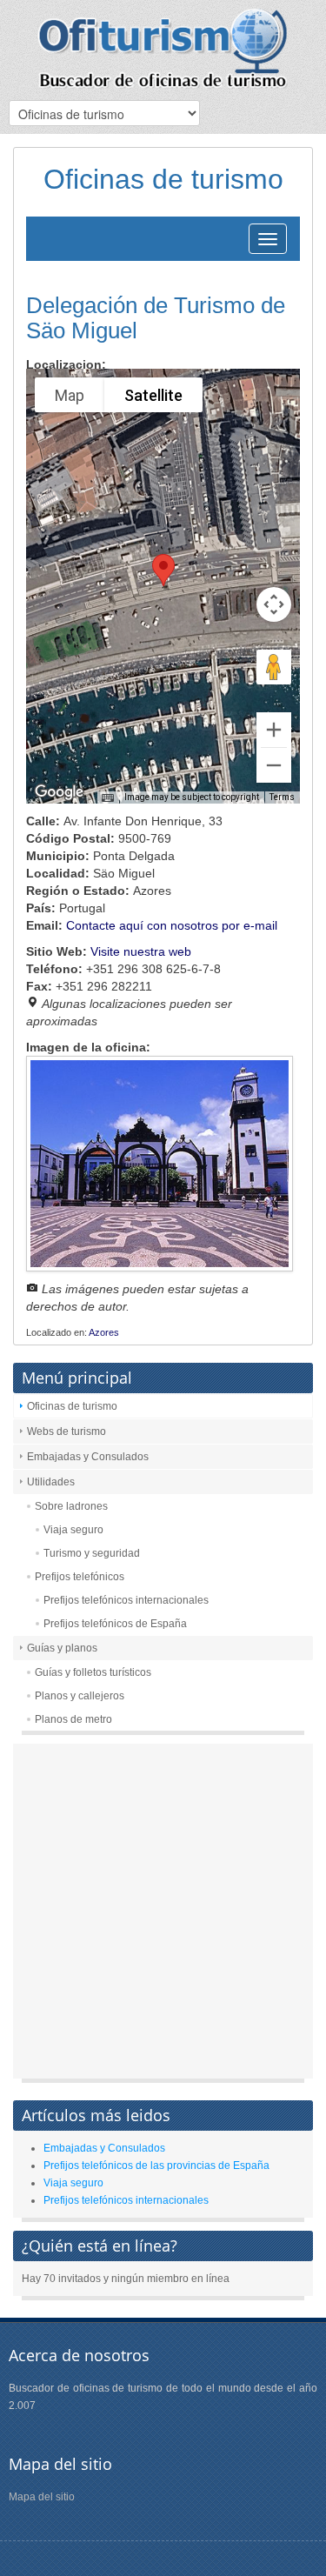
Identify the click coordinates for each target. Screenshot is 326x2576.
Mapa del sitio (42, 2497)
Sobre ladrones (71, 1506)
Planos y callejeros (80, 1696)
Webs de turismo (67, 1431)
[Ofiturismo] (163, 48)
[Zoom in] (274, 730)
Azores (104, 1332)
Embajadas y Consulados (88, 1457)
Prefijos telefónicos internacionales (126, 1600)
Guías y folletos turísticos (93, 1672)
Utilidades (51, 1482)
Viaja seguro (73, 1530)
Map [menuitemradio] (70, 395)
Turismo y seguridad (92, 1553)
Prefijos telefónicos (80, 1577)
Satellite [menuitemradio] (153, 395)
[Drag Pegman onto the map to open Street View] (274, 667)
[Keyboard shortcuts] (108, 798)
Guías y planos (62, 1648)
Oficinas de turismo (72, 1406)
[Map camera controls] (274, 604)
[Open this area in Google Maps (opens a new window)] (59, 792)
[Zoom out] (274, 765)
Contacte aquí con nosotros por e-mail (172, 925)
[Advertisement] (163, 1915)
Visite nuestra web (141, 951)
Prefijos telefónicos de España (115, 1624)
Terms (282, 797)
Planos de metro (73, 1719)
